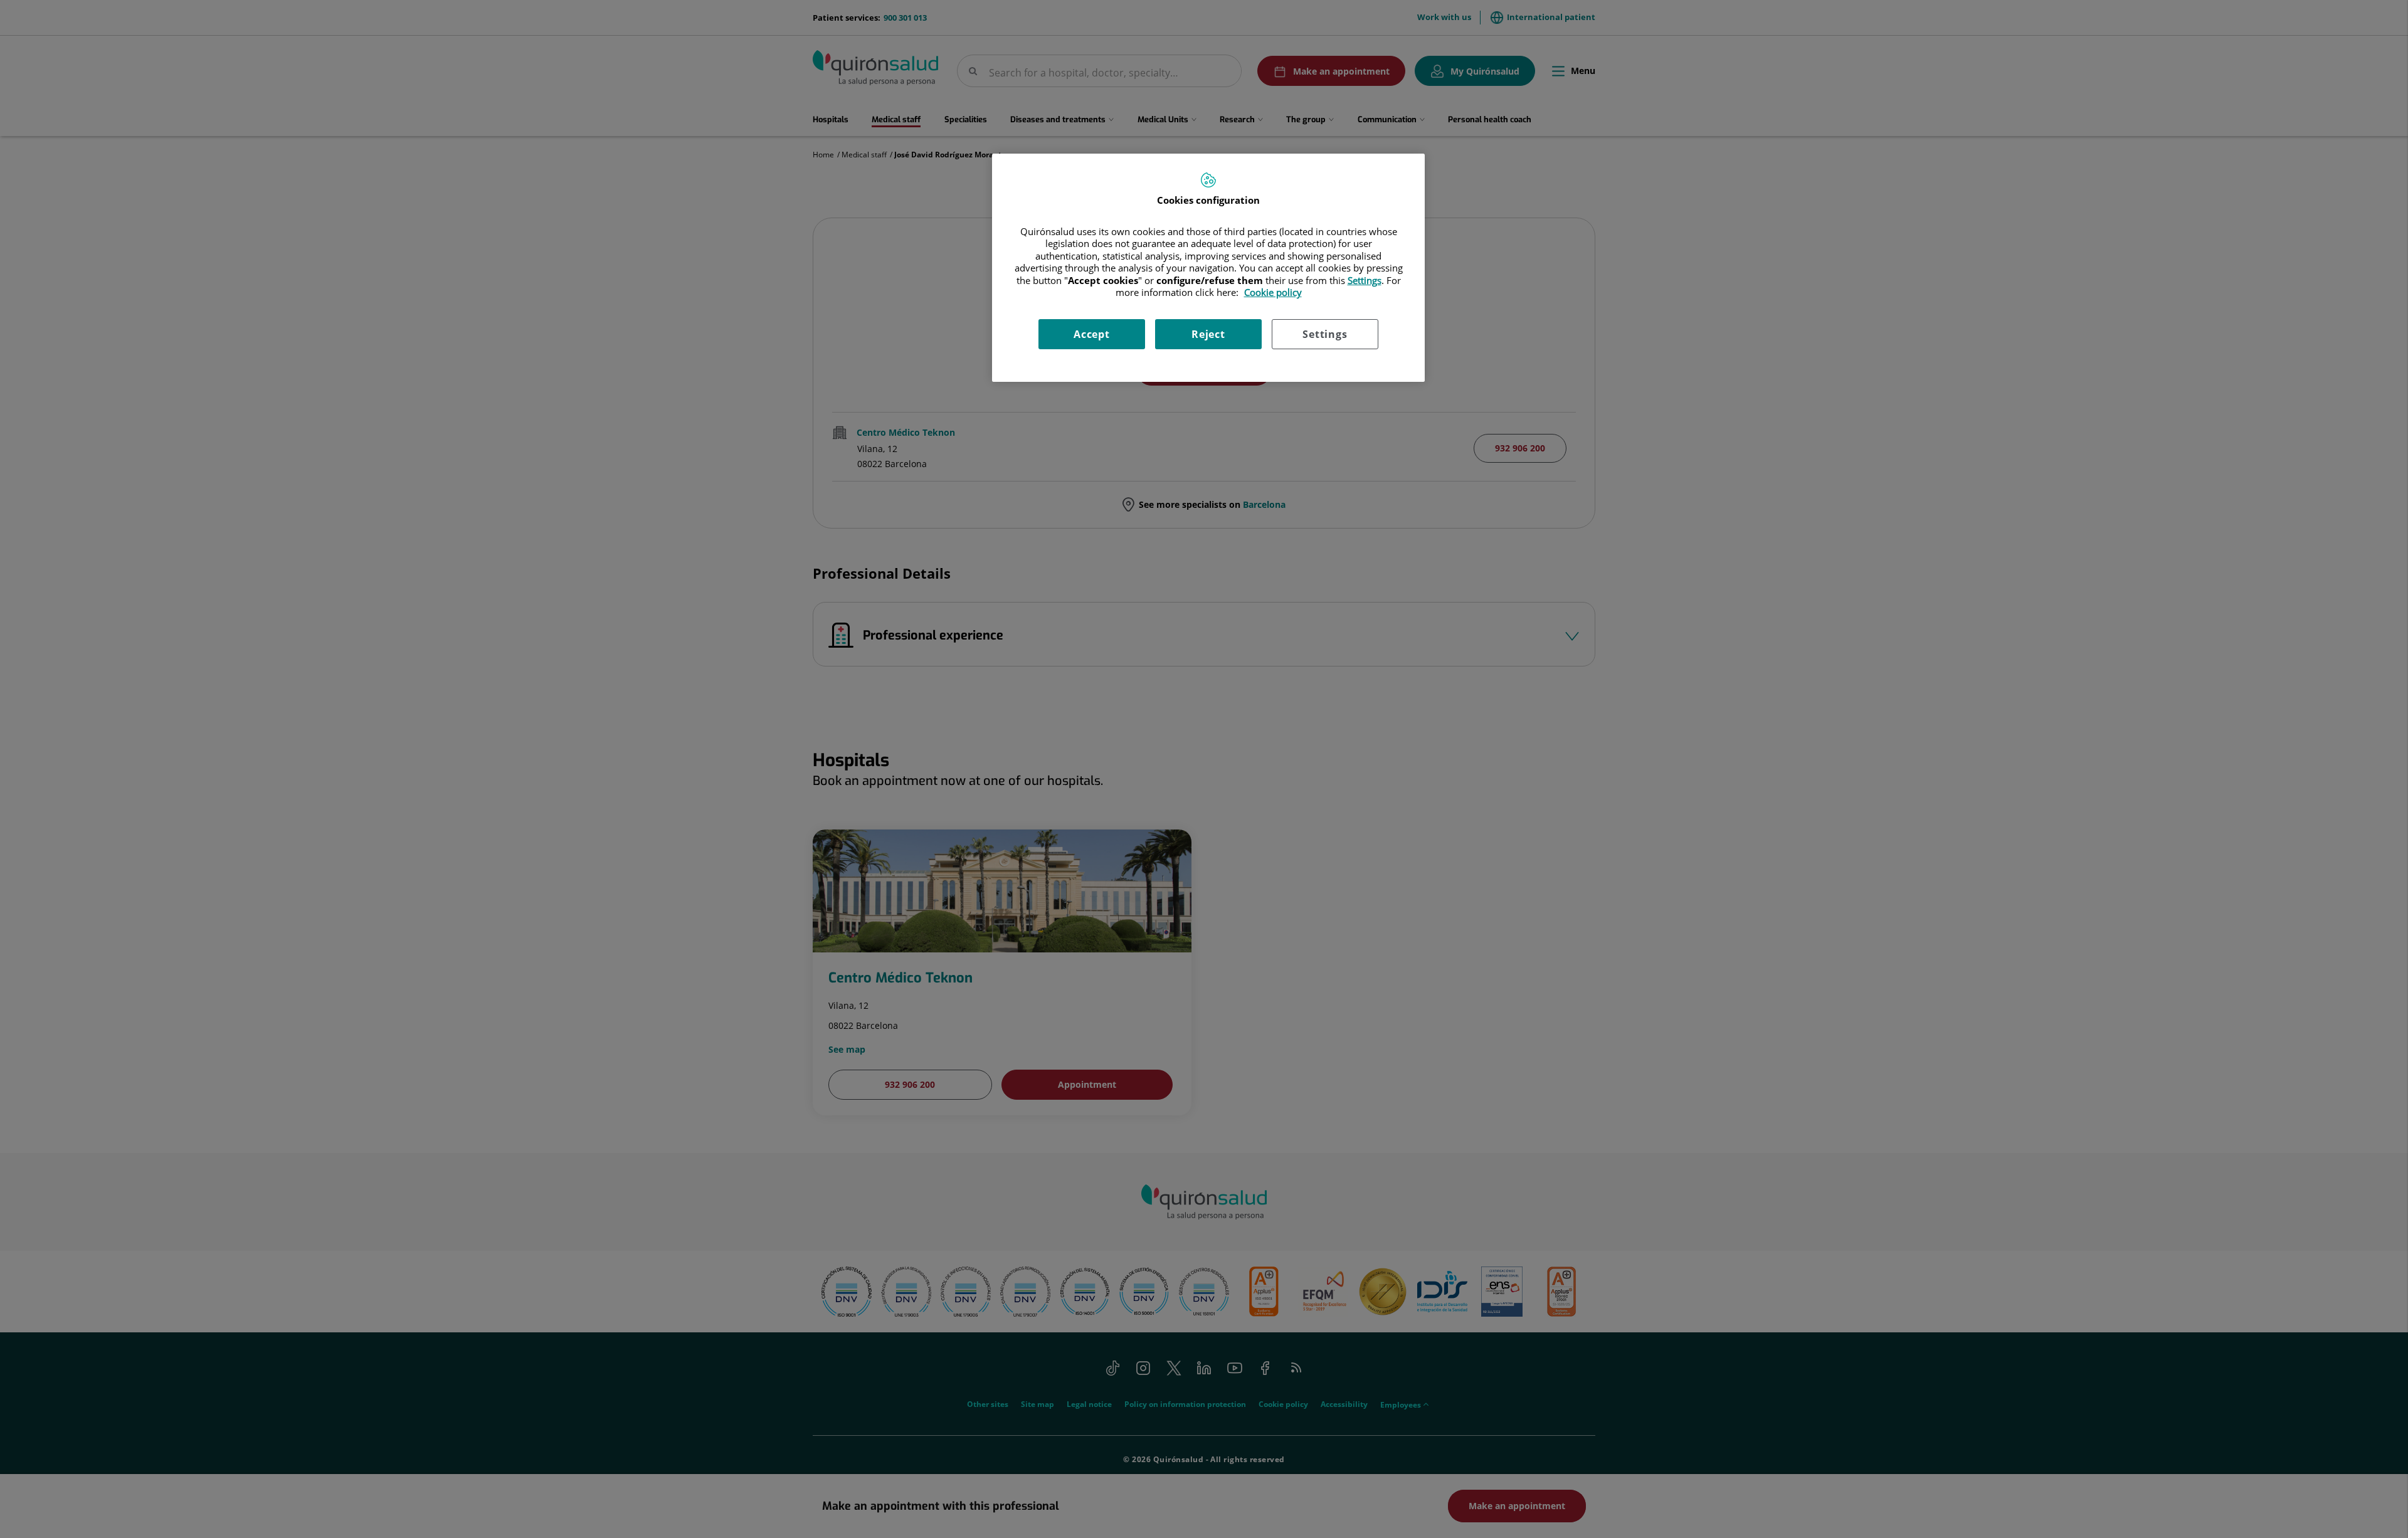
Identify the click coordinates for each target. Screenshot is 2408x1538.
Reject (1208, 334)
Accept (1092, 334)
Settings (1325, 334)
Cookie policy (1273, 292)
